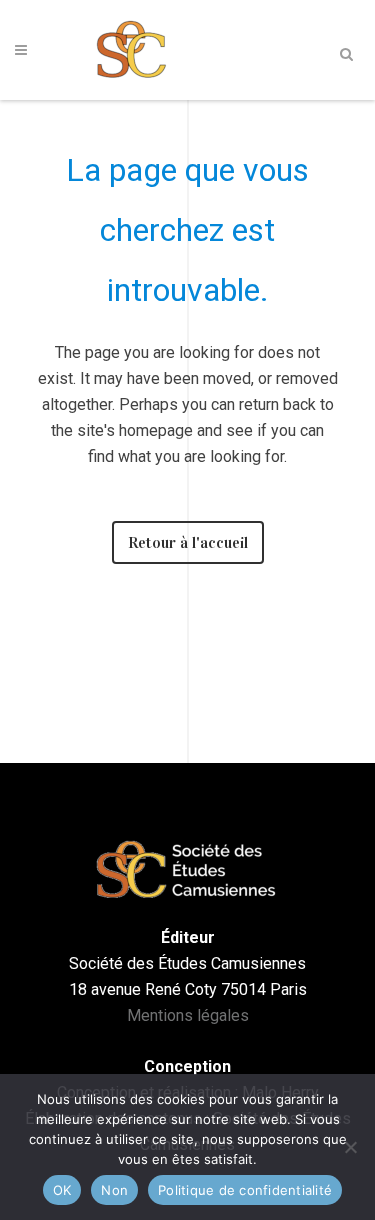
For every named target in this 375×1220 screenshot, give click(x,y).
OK (62, 1190)
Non (114, 1190)
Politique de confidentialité (245, 1190)
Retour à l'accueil (188, 542)
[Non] (350, 1147)
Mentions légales (188, 1015)
